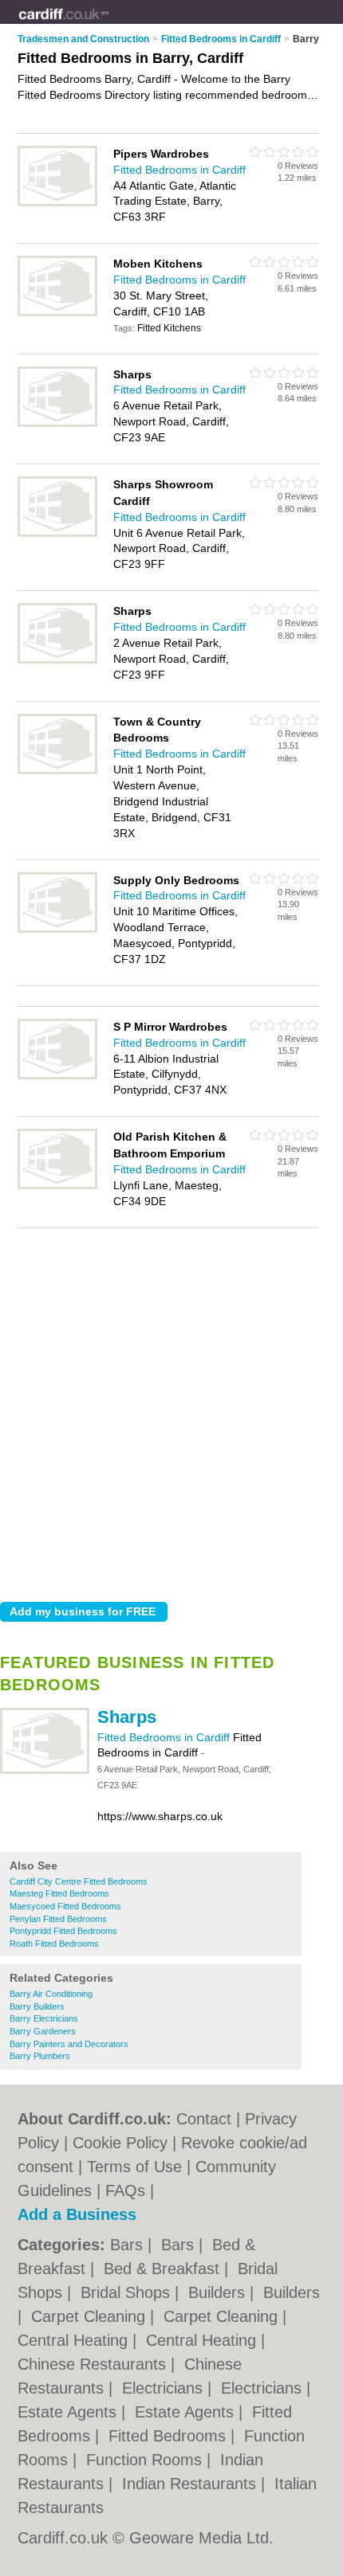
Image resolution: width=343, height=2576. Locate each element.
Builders (219, 2292)
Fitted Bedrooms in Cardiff (165, 1737)
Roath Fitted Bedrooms (54, 1944)
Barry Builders (37, 2006)
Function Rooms (146, 2460)
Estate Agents (69, 2412)
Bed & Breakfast (164, 2269)
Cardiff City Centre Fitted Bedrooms (79, 1881)
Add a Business (77, 2214)
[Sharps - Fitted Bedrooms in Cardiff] (45, 1771)
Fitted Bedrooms (170, 2436)
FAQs (125, 2190)
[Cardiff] (109, 25)
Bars (129, 2245)
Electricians (165, 2388)
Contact (204, 2119)
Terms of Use (134, 2167)
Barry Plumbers (40, 2056)
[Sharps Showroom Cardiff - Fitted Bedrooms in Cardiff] (57, 534)
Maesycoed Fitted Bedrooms (65, 1906)
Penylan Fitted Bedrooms (58, 1919)
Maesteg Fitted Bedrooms (59, 1893)
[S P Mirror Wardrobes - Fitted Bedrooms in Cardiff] (57, 1076)
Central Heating (75, 2340)
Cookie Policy (120, 2143)
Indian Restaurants (191, 2484)
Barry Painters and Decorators (69, 2044)
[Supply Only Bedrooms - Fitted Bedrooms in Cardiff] (57, 930)
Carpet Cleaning (91, 2316)
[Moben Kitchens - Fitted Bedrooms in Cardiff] (57, 313)
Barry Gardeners (43, 2031)
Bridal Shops (128, 2292)
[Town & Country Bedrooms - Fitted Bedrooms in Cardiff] (57, 771)
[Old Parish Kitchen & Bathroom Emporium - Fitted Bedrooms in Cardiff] (57, 1186)
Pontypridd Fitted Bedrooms (63, 1931)
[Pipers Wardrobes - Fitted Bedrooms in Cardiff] (57, 203)
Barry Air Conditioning (51, 1994)
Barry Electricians (44, 2018)
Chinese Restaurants (94, 2364)
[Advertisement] (171, 1411)
